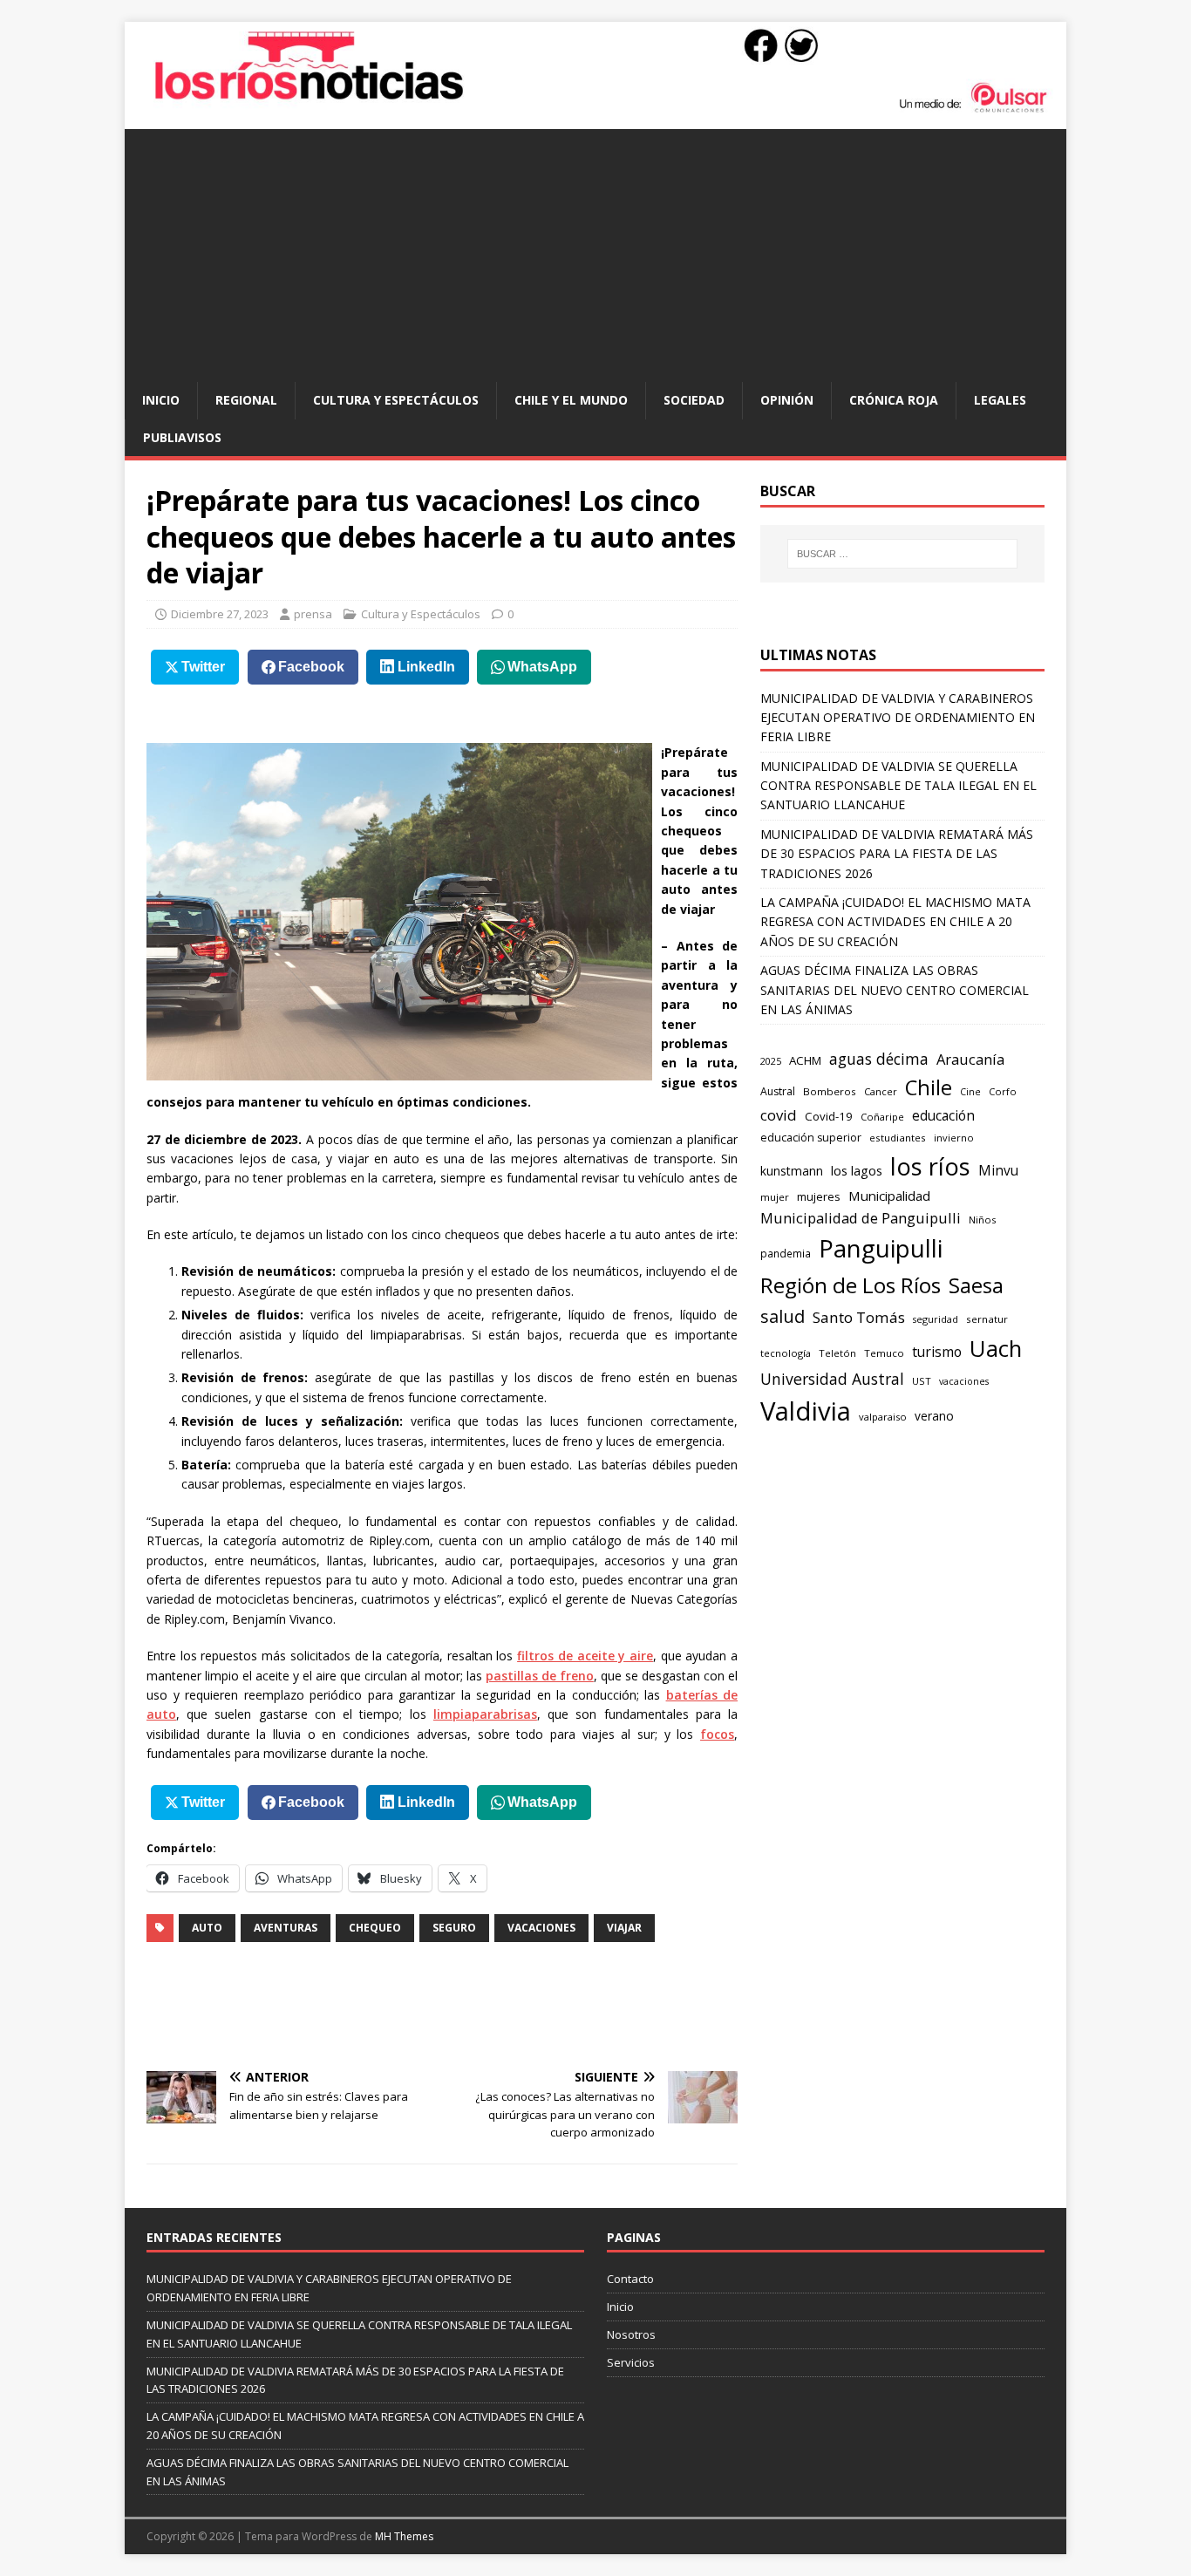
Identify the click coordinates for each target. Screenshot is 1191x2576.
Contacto (630, 2279)
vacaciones (541, 1928)
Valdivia (806, 1411)
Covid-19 (829, 1116)
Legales (1000, 400)
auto (207, 1928)
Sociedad (694, 400)
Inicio (161, 400)
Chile (929, 1087)
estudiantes (898, 1138)
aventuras (286, 1928)
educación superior (811, 1138)
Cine (970, 1092)
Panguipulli (881, 1248)
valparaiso (883, 1417)
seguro (454, 1928)
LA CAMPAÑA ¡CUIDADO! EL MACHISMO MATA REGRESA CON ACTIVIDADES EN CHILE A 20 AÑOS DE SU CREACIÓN (895, 922)
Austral (778, 1091)
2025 (771, 1061)
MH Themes (404, 2536)
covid (779, 1115)
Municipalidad (889, 1196)
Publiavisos (182, 437)
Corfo (1003, 1091)
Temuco (884, 1353)
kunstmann (792, 1171)
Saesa (976, 1285)
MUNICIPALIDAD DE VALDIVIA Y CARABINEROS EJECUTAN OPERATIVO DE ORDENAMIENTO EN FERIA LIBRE (898, 718)
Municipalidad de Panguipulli (861, 1218)
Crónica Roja (894, 400)
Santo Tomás (859, 1317)
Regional (246, 400)
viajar (624, 1928)
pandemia (786, 1253)
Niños (982, 1220)
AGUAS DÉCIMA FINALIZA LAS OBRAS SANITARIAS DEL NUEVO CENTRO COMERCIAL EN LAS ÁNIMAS (895, 990)
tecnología (786, 1353)
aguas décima (879, 1059)
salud (783, 1316)
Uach (996, 1348)
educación (943, 1116)
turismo (937, 1352)
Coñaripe (882, 1117)
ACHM (805, 1060)
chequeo (375, 1928)
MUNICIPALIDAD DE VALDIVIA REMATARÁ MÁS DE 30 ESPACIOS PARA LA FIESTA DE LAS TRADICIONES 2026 (897, 854)
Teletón (837, 1353)
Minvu (998, 1171)
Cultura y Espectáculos (396, 400)
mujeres (819, 1196)
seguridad (936, 1319)
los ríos (930, 1166)
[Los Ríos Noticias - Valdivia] (595, 110)
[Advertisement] (595, 251)
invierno (954, 1138)
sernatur (987, 1319)
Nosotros (631, 2334)
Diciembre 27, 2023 (220, 614)
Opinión (787, 400)
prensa (313, 614)
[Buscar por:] (902, 554)
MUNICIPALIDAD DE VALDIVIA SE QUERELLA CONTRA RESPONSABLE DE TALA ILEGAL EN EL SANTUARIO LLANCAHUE (898, 786)
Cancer (881, 1091)
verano (934, 1416)
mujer (775, 1197)
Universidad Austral (832, 1379)
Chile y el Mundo (571, 400)
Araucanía (970, 1059)
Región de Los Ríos (851, 1285)
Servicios (631, 2362)
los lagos (857, 1170)
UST (922, 1381)
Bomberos (830, 1091)
